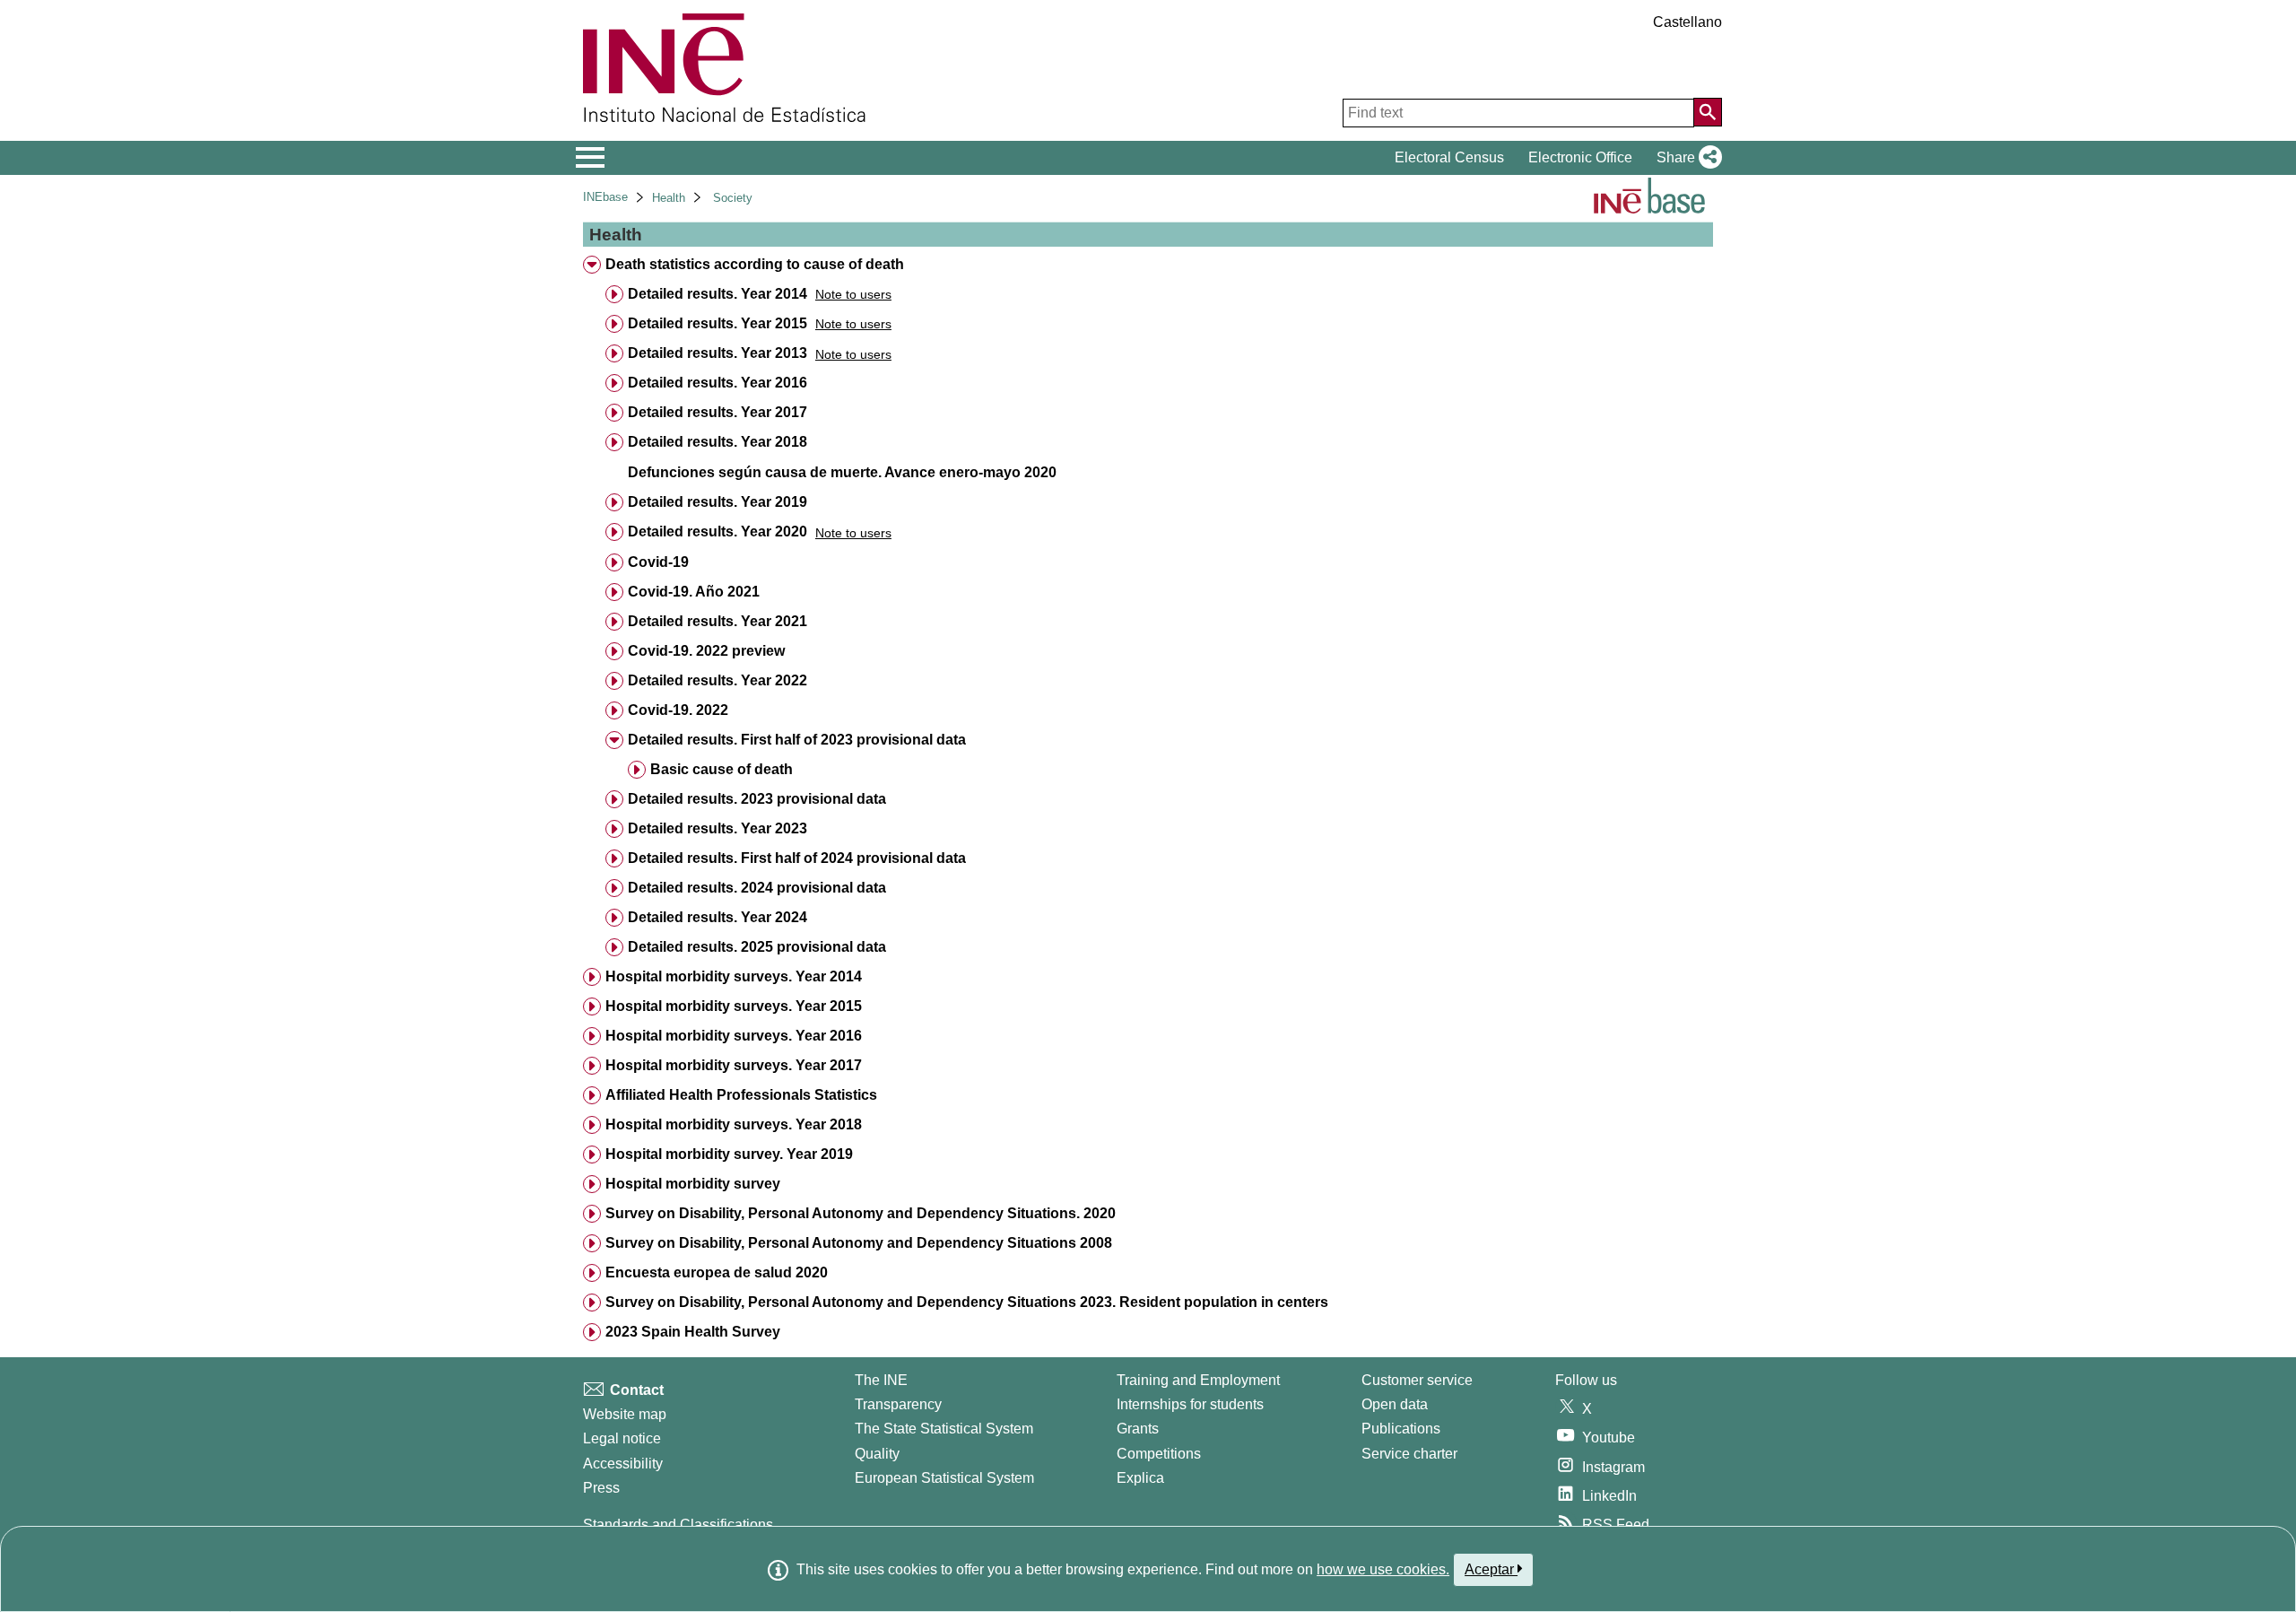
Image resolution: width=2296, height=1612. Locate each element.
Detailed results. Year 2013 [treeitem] (717, 353)
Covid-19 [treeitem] (658, 562)
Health (669, 198)
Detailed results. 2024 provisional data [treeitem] (757, 888)
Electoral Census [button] (1449, 157)
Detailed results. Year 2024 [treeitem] (717, 917)
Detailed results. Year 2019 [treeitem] (717, 502)
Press (601, 1488)
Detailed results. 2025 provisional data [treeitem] (757, 947)
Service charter (1409, 1454)
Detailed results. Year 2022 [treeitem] (717, 680)
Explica (1140, 1478)
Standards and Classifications (678, 1525)
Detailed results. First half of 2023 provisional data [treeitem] (797, 740)
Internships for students (1190, 1404)
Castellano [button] (1687, 22)
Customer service (1417, 1380)
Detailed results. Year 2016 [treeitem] (717, 383)
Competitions (1159, 1454)
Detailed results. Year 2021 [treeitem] (717, 621)
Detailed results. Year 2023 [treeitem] (717, 828)
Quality (877, 1454)
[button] (1686, 158)
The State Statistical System (944, 1429)
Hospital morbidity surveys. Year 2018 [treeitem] (734, 1124)
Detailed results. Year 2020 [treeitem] (717, 532)
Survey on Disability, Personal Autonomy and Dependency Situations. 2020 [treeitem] (861, 1213)
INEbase (605, 197)
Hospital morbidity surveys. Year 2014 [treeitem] (734, 976)
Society (733, 198)
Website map (625, 1414)
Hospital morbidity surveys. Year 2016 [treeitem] (734, 1036)
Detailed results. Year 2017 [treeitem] (717, 412)
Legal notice (622, 1438)
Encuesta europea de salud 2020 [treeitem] (717, 1272)
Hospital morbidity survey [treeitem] (693, 1184)
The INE (881, 1380)
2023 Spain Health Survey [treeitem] (693, 1332)
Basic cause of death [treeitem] (722, 769)
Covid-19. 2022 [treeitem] (678, 710)
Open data (1395, 1404)
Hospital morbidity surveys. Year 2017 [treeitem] (734, 1065)
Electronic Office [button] (1580, 157)
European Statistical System (944, 1478)
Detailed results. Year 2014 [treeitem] (717, 294)
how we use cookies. (1383, 1569)
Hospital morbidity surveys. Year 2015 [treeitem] (734, 1006)
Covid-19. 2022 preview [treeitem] (706, 651)
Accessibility (623, 1464)
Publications (1401, 1429)
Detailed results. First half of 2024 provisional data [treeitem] (797, 858)
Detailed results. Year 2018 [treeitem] (717, 442)
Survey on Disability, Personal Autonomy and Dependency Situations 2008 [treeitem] (859, 1243)
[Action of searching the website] (1708, 112)
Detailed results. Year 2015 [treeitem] (717, 323)
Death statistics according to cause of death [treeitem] (755, 264)
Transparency (898, 1404)
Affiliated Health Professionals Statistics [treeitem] (741, 1095)
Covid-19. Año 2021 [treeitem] (694, 592)
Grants (1138, 1429)
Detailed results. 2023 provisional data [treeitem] (757, 799)
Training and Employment (1198, 1380)
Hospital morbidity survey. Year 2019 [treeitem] (729, 1154)
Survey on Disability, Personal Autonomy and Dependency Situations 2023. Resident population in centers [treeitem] (967, 1302)
